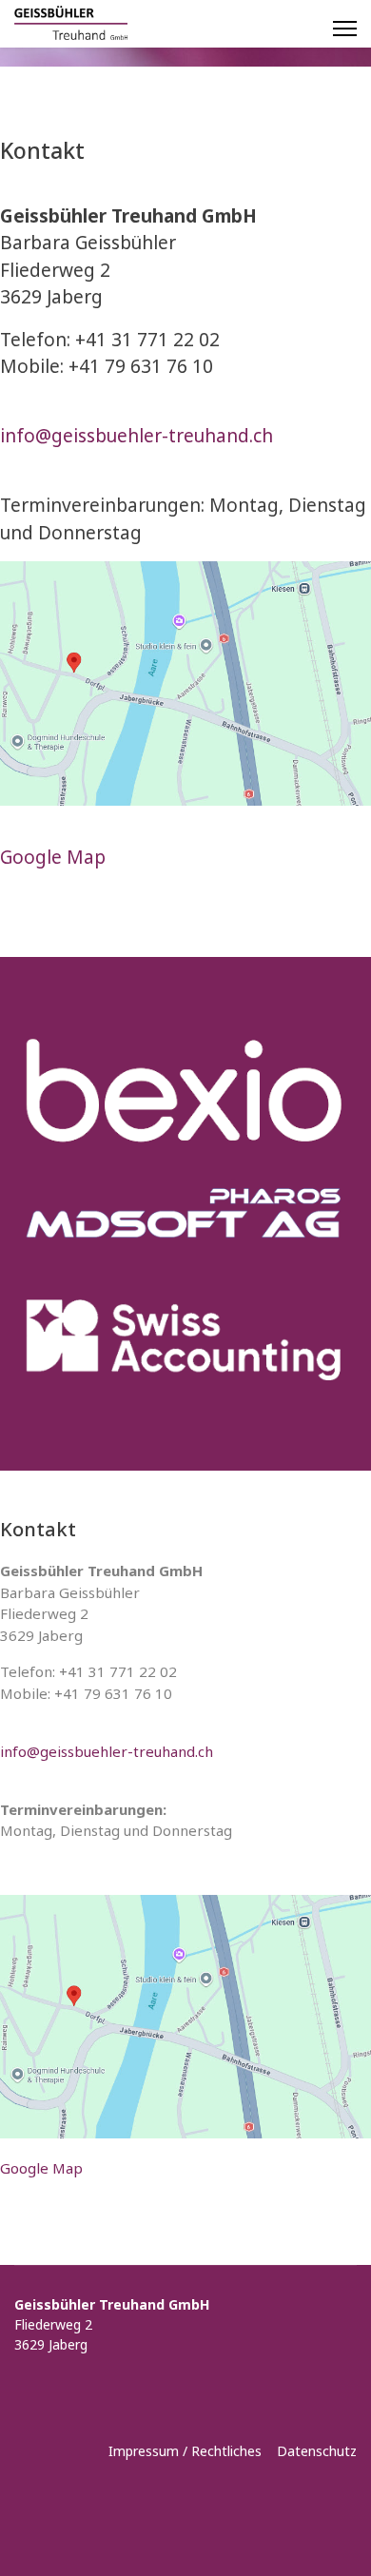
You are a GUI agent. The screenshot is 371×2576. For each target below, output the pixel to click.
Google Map (53, 857)
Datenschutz (317, 2451)
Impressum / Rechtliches (187, 2451)
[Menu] (345, 29)
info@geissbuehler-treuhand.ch (137, 436)
